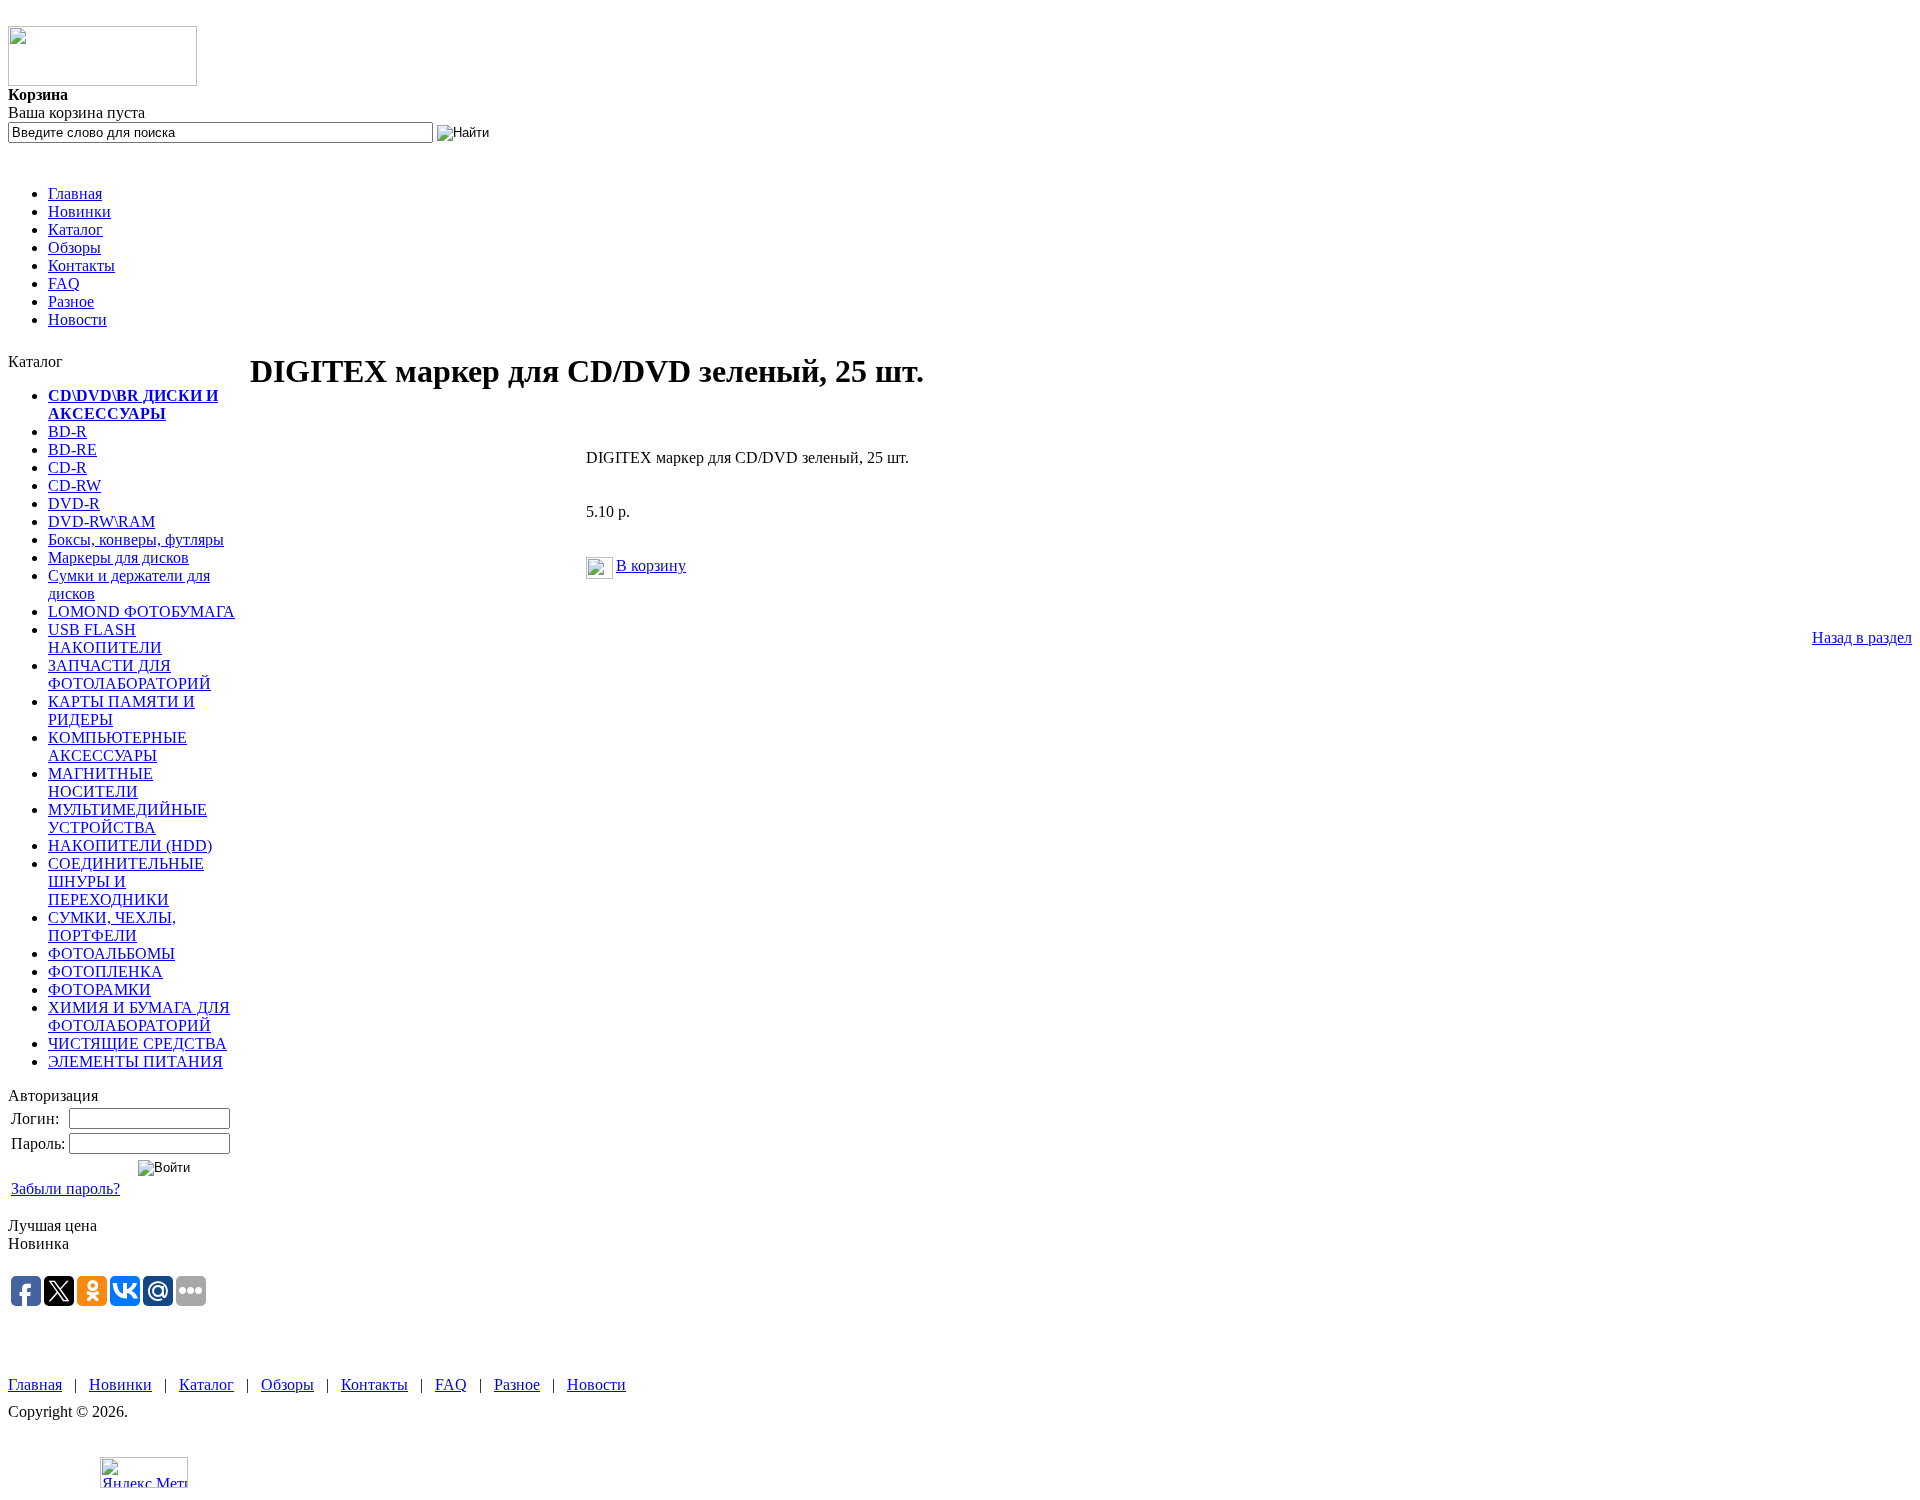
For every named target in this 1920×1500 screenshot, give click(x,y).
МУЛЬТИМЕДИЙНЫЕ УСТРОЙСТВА (127, 818)
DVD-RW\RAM (101, 521)
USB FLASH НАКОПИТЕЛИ (105, 638)
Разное (71, 301)
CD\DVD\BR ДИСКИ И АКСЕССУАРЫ (133, 404)
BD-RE (72, 449)
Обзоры (74, 247)
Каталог (75, 229)
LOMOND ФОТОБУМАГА (141, 611)
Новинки (79, 211)
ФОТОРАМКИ (99, 989)
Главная (75, 193)
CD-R (67, 467)
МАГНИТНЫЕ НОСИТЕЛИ (100, 782)
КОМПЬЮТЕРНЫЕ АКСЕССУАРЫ (117, 746)
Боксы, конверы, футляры (136, 539)
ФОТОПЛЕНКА (105, 971)
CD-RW (74, 485)
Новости (77, 319)
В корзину (651, 565)
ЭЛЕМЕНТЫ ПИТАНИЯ (135, 1061)
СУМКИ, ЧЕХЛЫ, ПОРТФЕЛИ (112, 926)
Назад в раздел (1862, 637)
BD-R (67, 431)
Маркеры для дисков (118, 557)
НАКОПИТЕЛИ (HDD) (130, 845)
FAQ (64, 283)
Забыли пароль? (65, 1188)
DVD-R (74, 503)
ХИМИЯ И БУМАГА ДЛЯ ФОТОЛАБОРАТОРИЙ (139, 1016)
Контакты (81, 265)
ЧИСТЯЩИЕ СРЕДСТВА (137, 1043)
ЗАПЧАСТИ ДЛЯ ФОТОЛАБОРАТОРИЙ (129, 674)
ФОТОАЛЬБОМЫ (111, 953)
